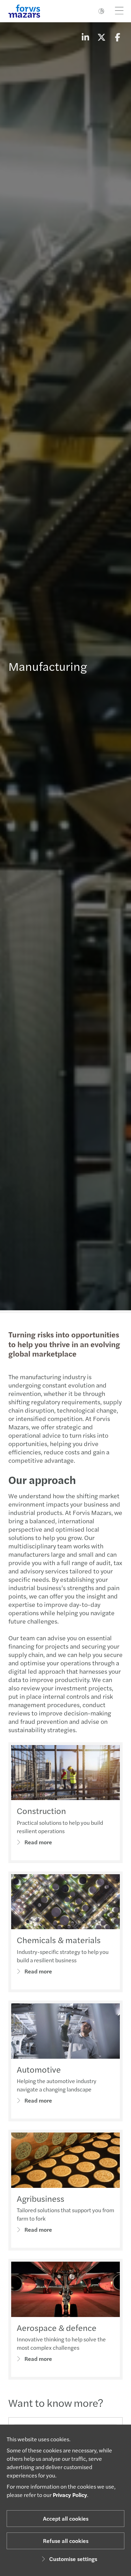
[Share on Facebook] (117, 37)
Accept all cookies (66, 2518)
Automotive (39, 2069)
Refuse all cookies (66, 2541)
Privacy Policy (70, 2495)
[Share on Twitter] (101, 37)
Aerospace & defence (57, 2327)
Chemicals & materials (59, 1940)
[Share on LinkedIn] (85, 37)
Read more (38, 1842)
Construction (41, 1811)
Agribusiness (41, 2198)
